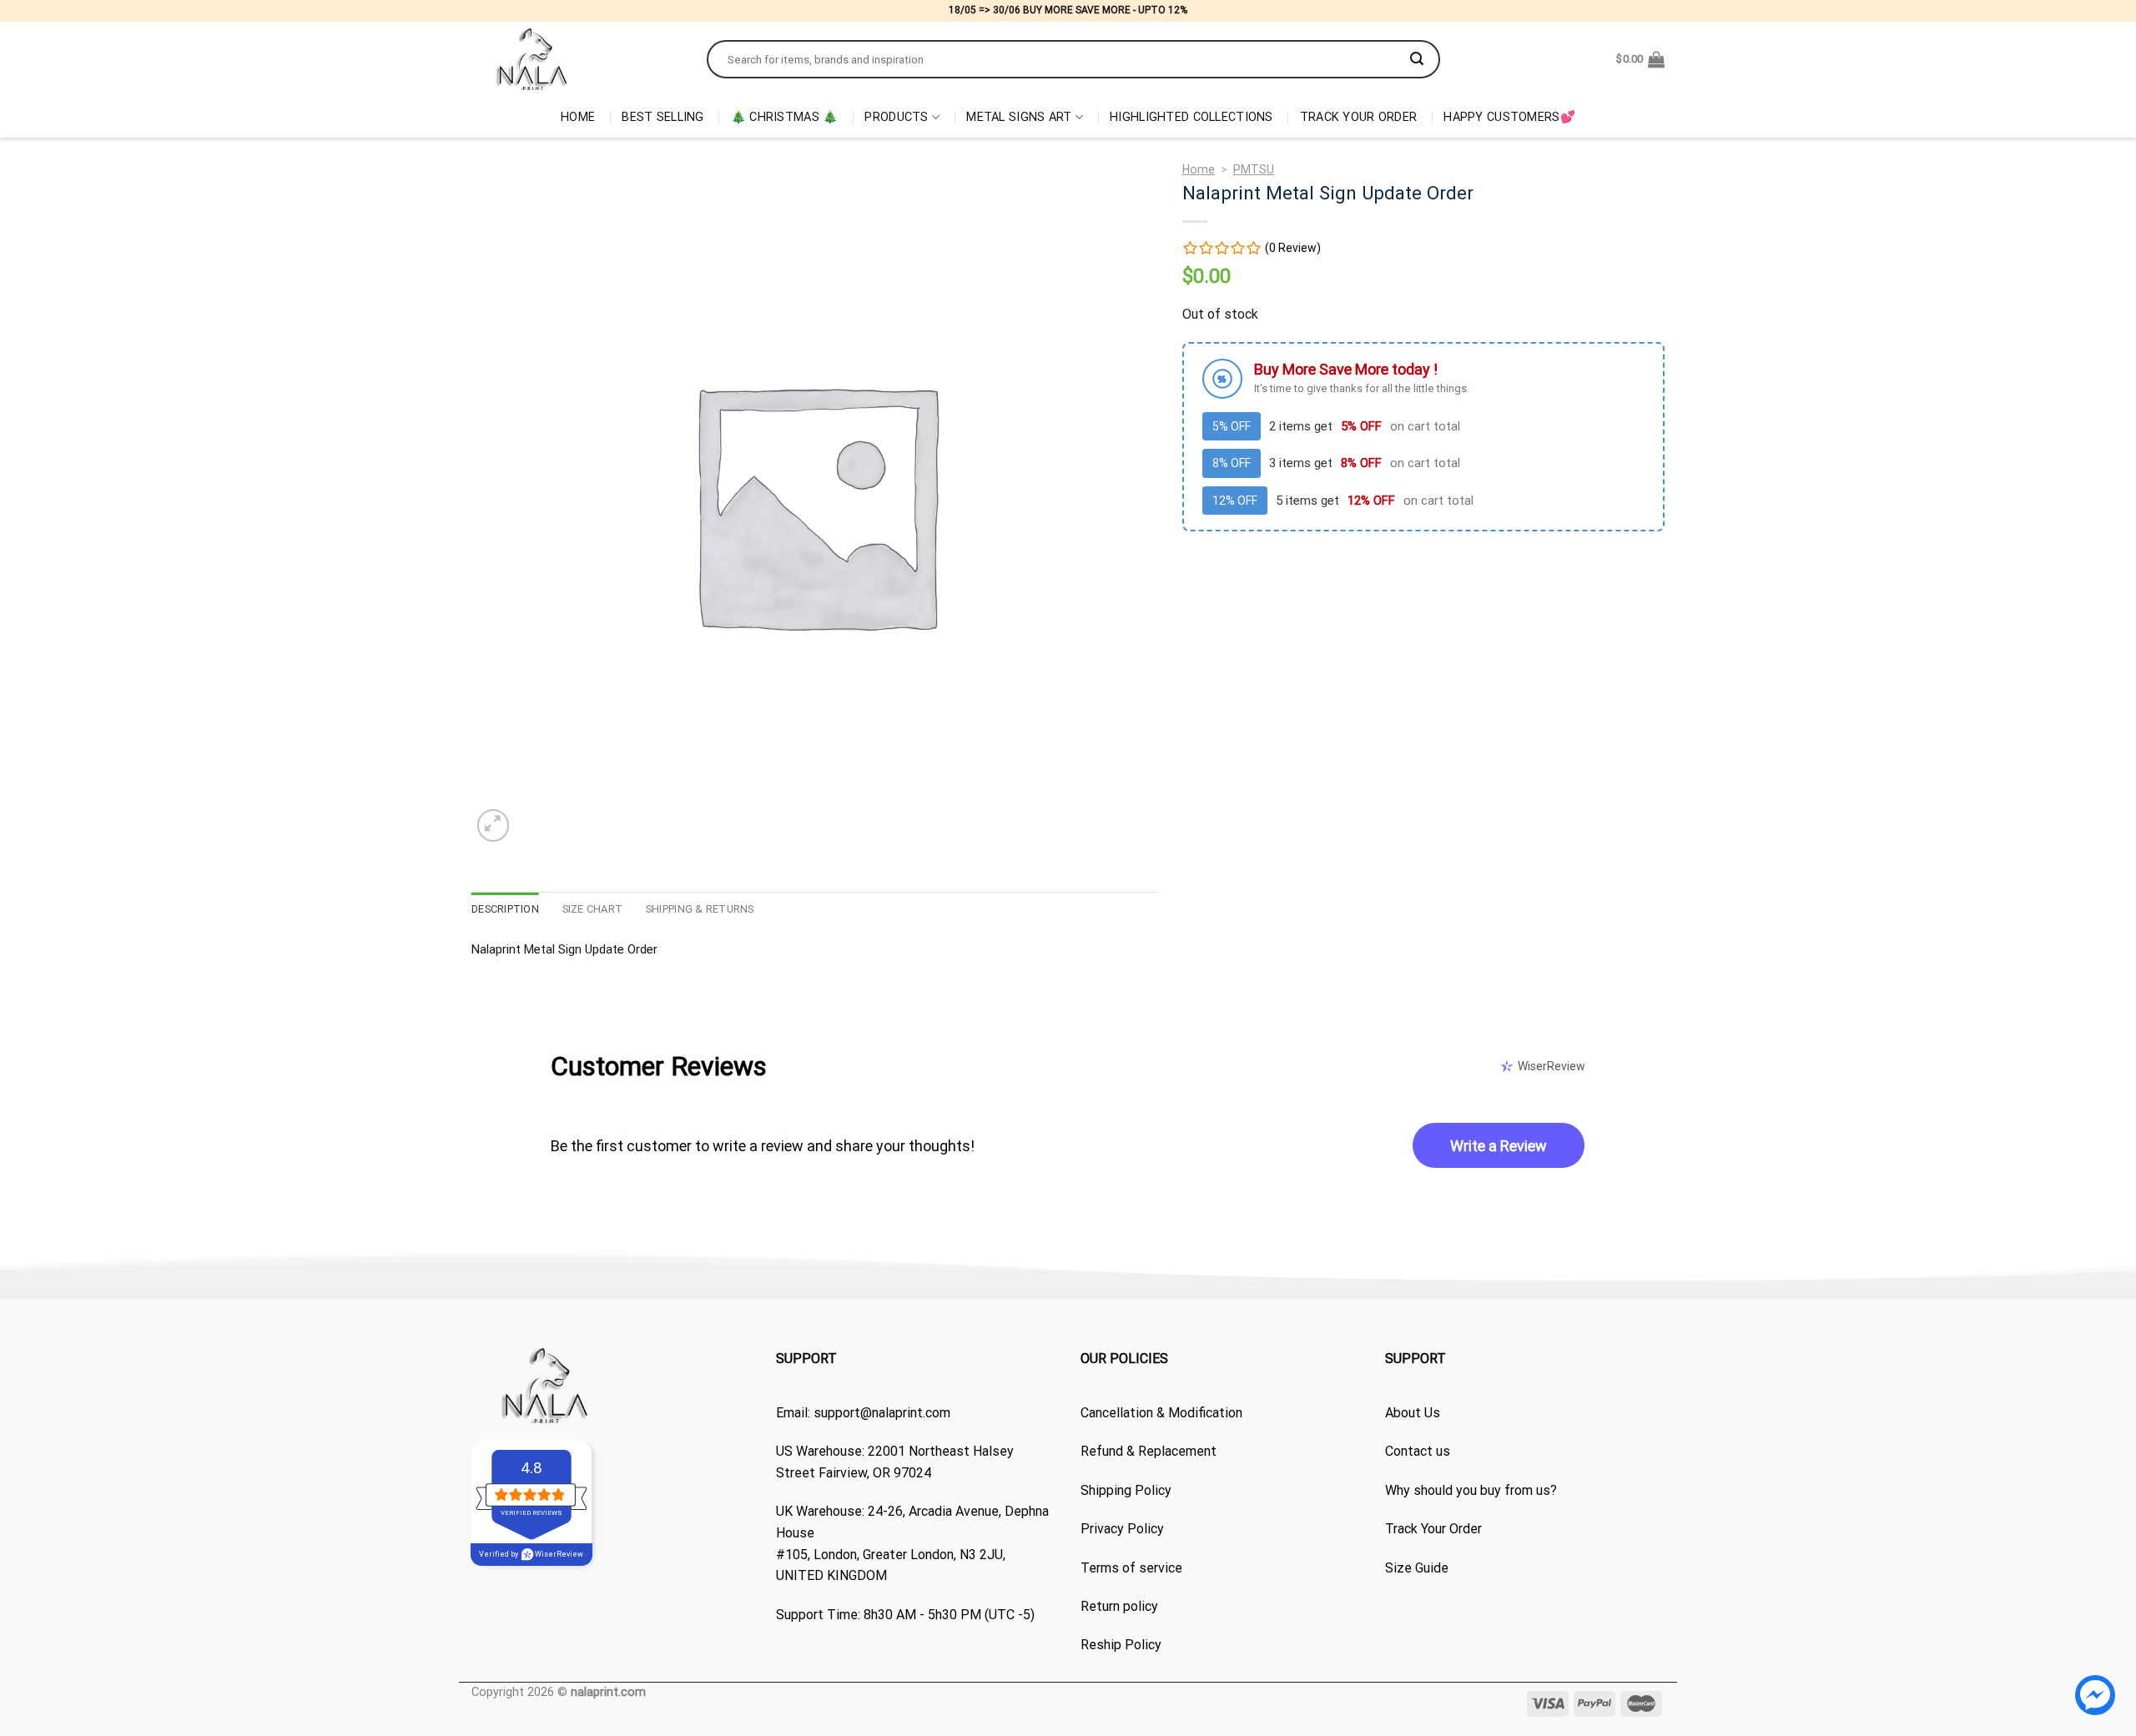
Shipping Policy (1126, 1490)
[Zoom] (494, 825)
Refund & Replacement (1149, 1451)
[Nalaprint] (577, 59)
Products (896, 117)
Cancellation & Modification (1161, 1413)
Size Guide (1417, 1568)
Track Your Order (1359, 117)
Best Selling (662, 117)
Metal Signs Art (1019, 117)
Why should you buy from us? (1471, 1490)
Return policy (1119, 1606)
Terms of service (1131, 1568)
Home (578, 117)
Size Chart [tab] (593, 909)
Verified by (531, 1554)
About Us (1413, 1413)
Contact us (1418, 1451)
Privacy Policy (1122, 1529)
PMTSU (1254, 169)
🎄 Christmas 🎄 (785, 117)
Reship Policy (1121, 1645)
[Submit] (1417, 59)
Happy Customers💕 (1509, 117)
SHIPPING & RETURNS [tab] (700, 909)
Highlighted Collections (1191, 117)
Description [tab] (505, 909)
